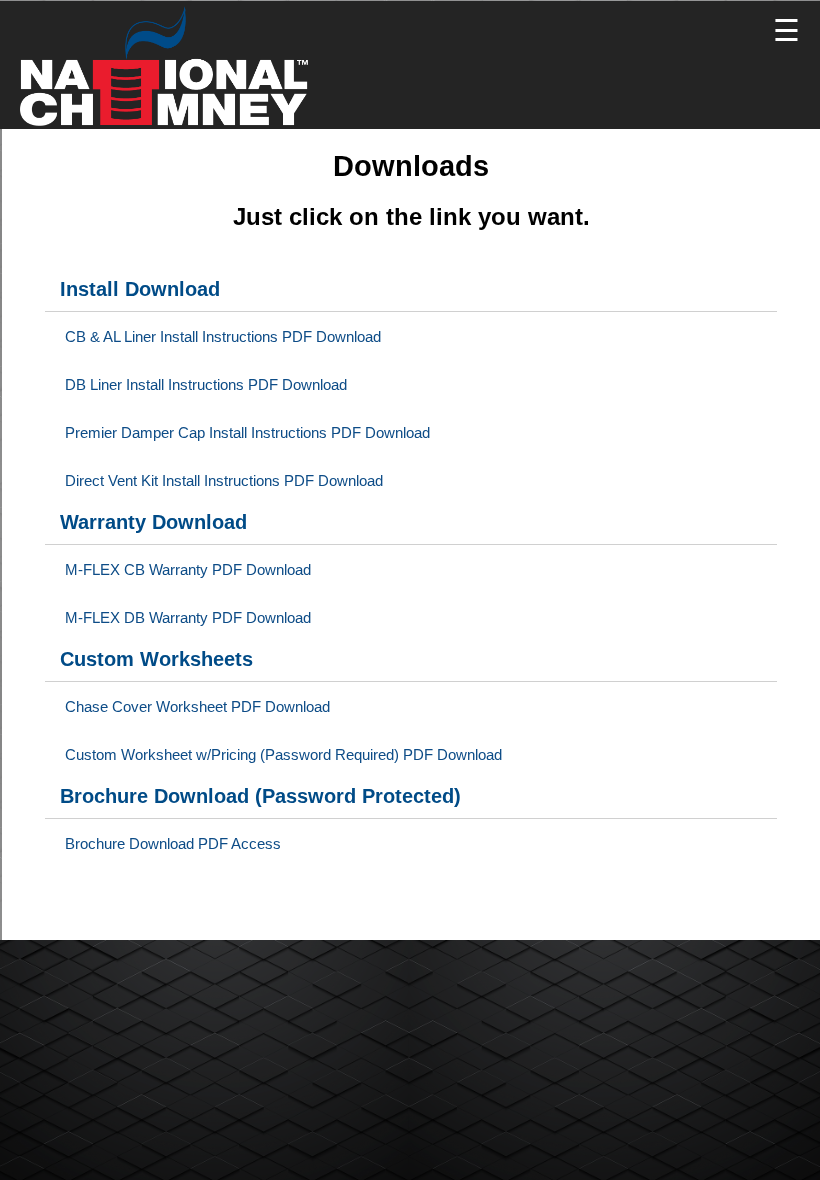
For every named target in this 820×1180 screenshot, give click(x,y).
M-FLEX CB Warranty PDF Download (188, 570)
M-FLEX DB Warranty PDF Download (188, 618)
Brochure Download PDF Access (173, 844)
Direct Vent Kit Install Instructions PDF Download (224, 481)
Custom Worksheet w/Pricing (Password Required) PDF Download (283, 755)
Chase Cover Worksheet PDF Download (197, 707)
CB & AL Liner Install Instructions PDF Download (223, 337)
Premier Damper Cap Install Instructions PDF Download (247, 433)
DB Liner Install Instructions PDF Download (206, 385)
